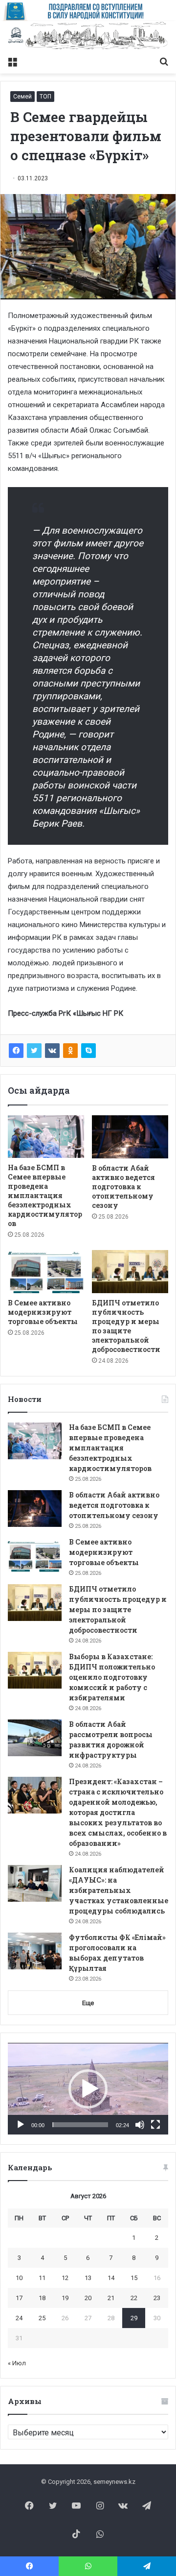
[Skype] (88, 1051)
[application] (88, 2089)
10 (19, 2278)
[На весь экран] (155, 2125)
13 (88, 2278)
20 (88, 2298)
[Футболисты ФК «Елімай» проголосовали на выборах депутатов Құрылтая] (35, 1951)
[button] (88, 2089)
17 (19, 2298)
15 (134, 2278)
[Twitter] (34, 1051)
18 (42, 2298)
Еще (88, 2003)
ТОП (45, 97)
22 (134, 2298)
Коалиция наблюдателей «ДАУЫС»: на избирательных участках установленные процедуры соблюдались (119, 1890)
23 (157, 2298)
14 (111, 2278)
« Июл (17, 2363)
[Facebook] (16, 1051)
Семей (22, 97)
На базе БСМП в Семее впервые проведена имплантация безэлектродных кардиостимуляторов (45, 1195)
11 (42, 2278)
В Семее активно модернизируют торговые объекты (43, 1312)
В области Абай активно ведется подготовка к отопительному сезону (123, 1187)
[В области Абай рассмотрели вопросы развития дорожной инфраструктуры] (35, 1738)
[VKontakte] (52, 1051)
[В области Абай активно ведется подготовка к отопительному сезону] (130, 1137)
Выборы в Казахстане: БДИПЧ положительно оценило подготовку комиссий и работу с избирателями (112, 1677)
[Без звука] (140, 2125)
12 (65, 2278)
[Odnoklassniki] (70, 1051)
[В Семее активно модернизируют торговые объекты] (46, 1272)
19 (65, 2298)
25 (42, 2318)
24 (19, 2318)
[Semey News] (88, 36)
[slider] (80, 2125)
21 (111, 2298)
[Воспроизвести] (21, 2125)
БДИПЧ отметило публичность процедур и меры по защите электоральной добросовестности (126, 1326)
